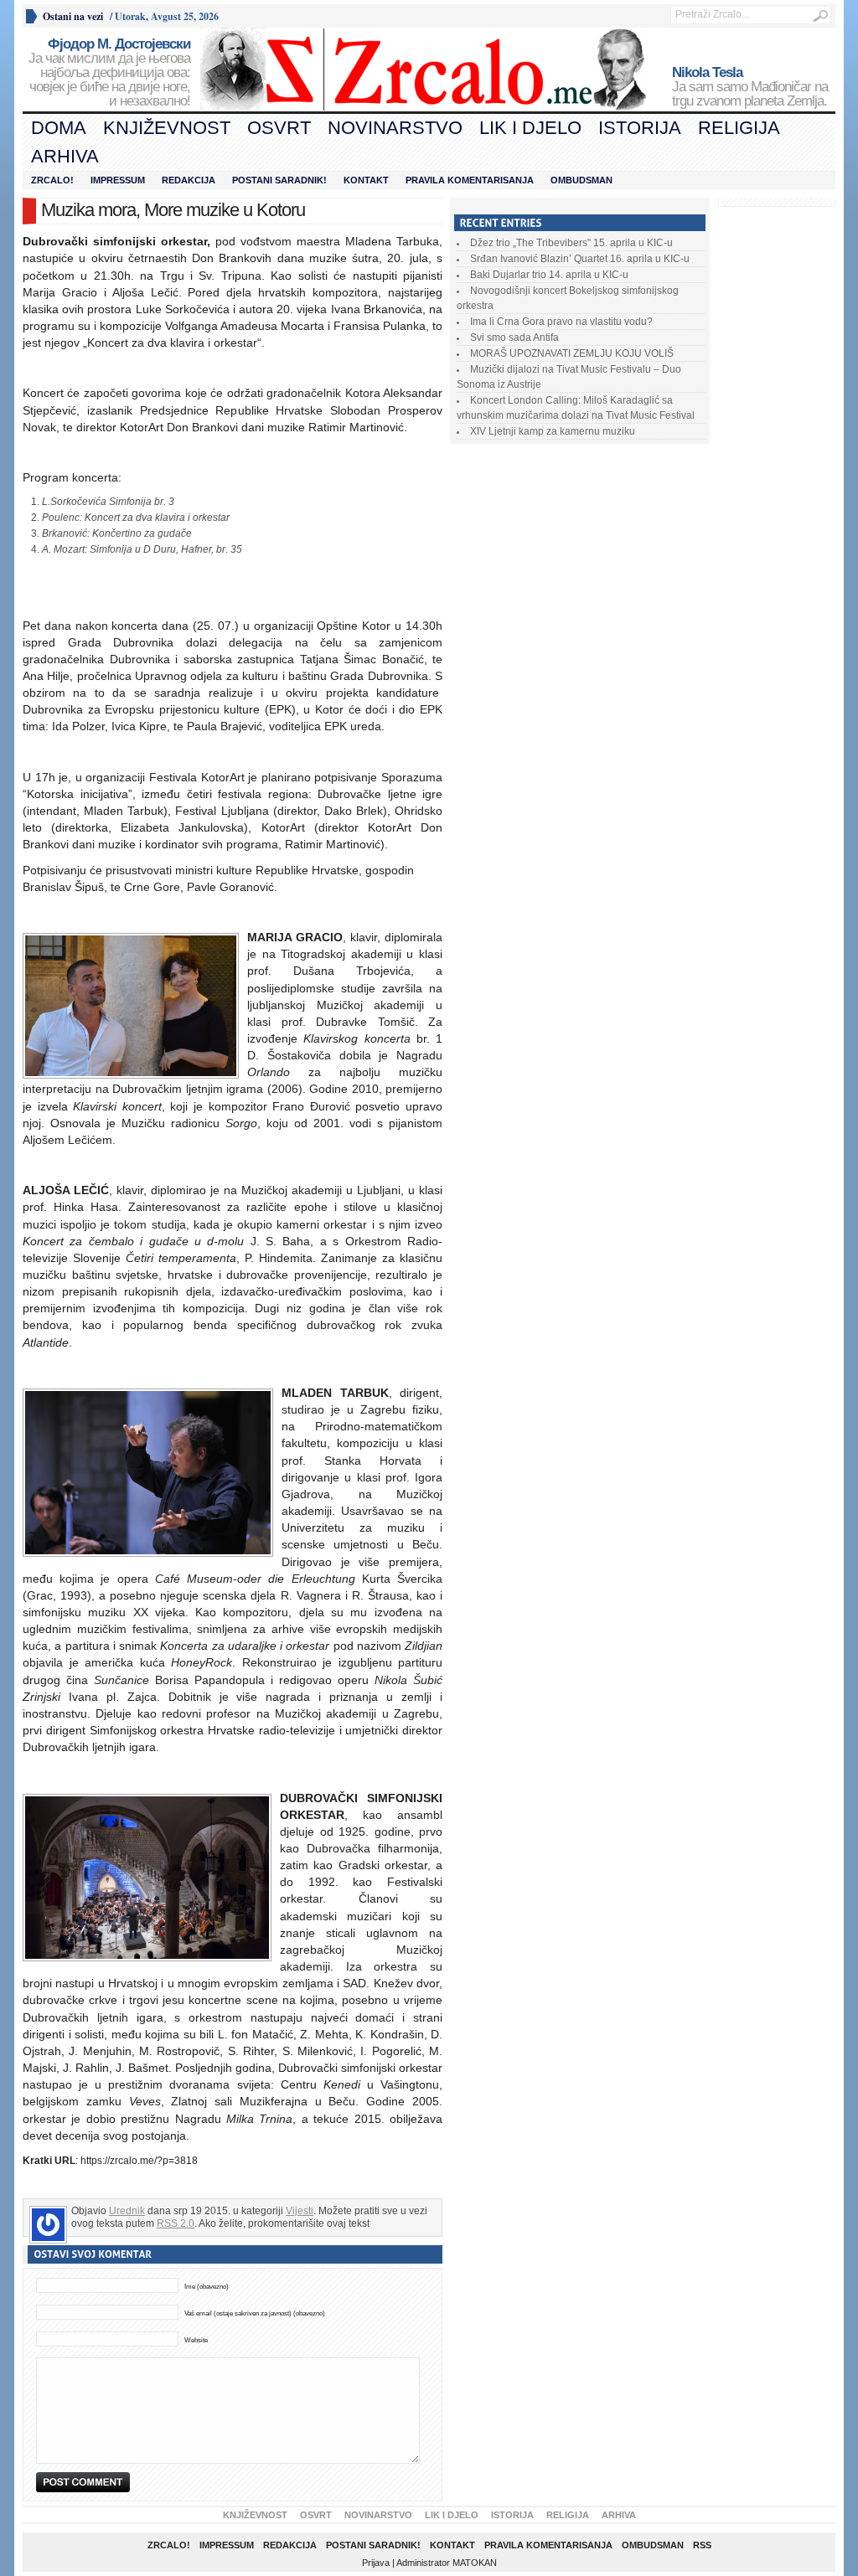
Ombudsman (581, 180)
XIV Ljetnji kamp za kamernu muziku (553, 431)
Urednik (127, 2211)
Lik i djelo (530, 128)
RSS (702, 2545)
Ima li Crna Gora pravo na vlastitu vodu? (561, 322)
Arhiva (65, 156)
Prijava (376, 2563)
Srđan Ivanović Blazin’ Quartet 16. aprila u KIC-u (580, 259)
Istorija (640, 128)
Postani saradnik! (279, 180)
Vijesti (300, 2211)
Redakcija (189, 180)
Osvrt (279, 128)
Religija (739, 128)
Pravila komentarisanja (470, 180)
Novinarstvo (395, 128)
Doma (59, 128)
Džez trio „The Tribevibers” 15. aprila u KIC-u (571, 243)
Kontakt (366, 180)
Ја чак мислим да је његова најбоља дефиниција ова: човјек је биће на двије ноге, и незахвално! (109, 73)
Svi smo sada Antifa (514, 337)
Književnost (167, 128)
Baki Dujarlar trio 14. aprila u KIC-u (549, 275)
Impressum (118, 180)
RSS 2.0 (176, 2223)
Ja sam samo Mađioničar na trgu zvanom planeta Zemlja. (750, 87)
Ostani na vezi (73, 16)
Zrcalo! (52, 180)
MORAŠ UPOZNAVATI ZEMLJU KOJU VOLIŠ (572, 353)
